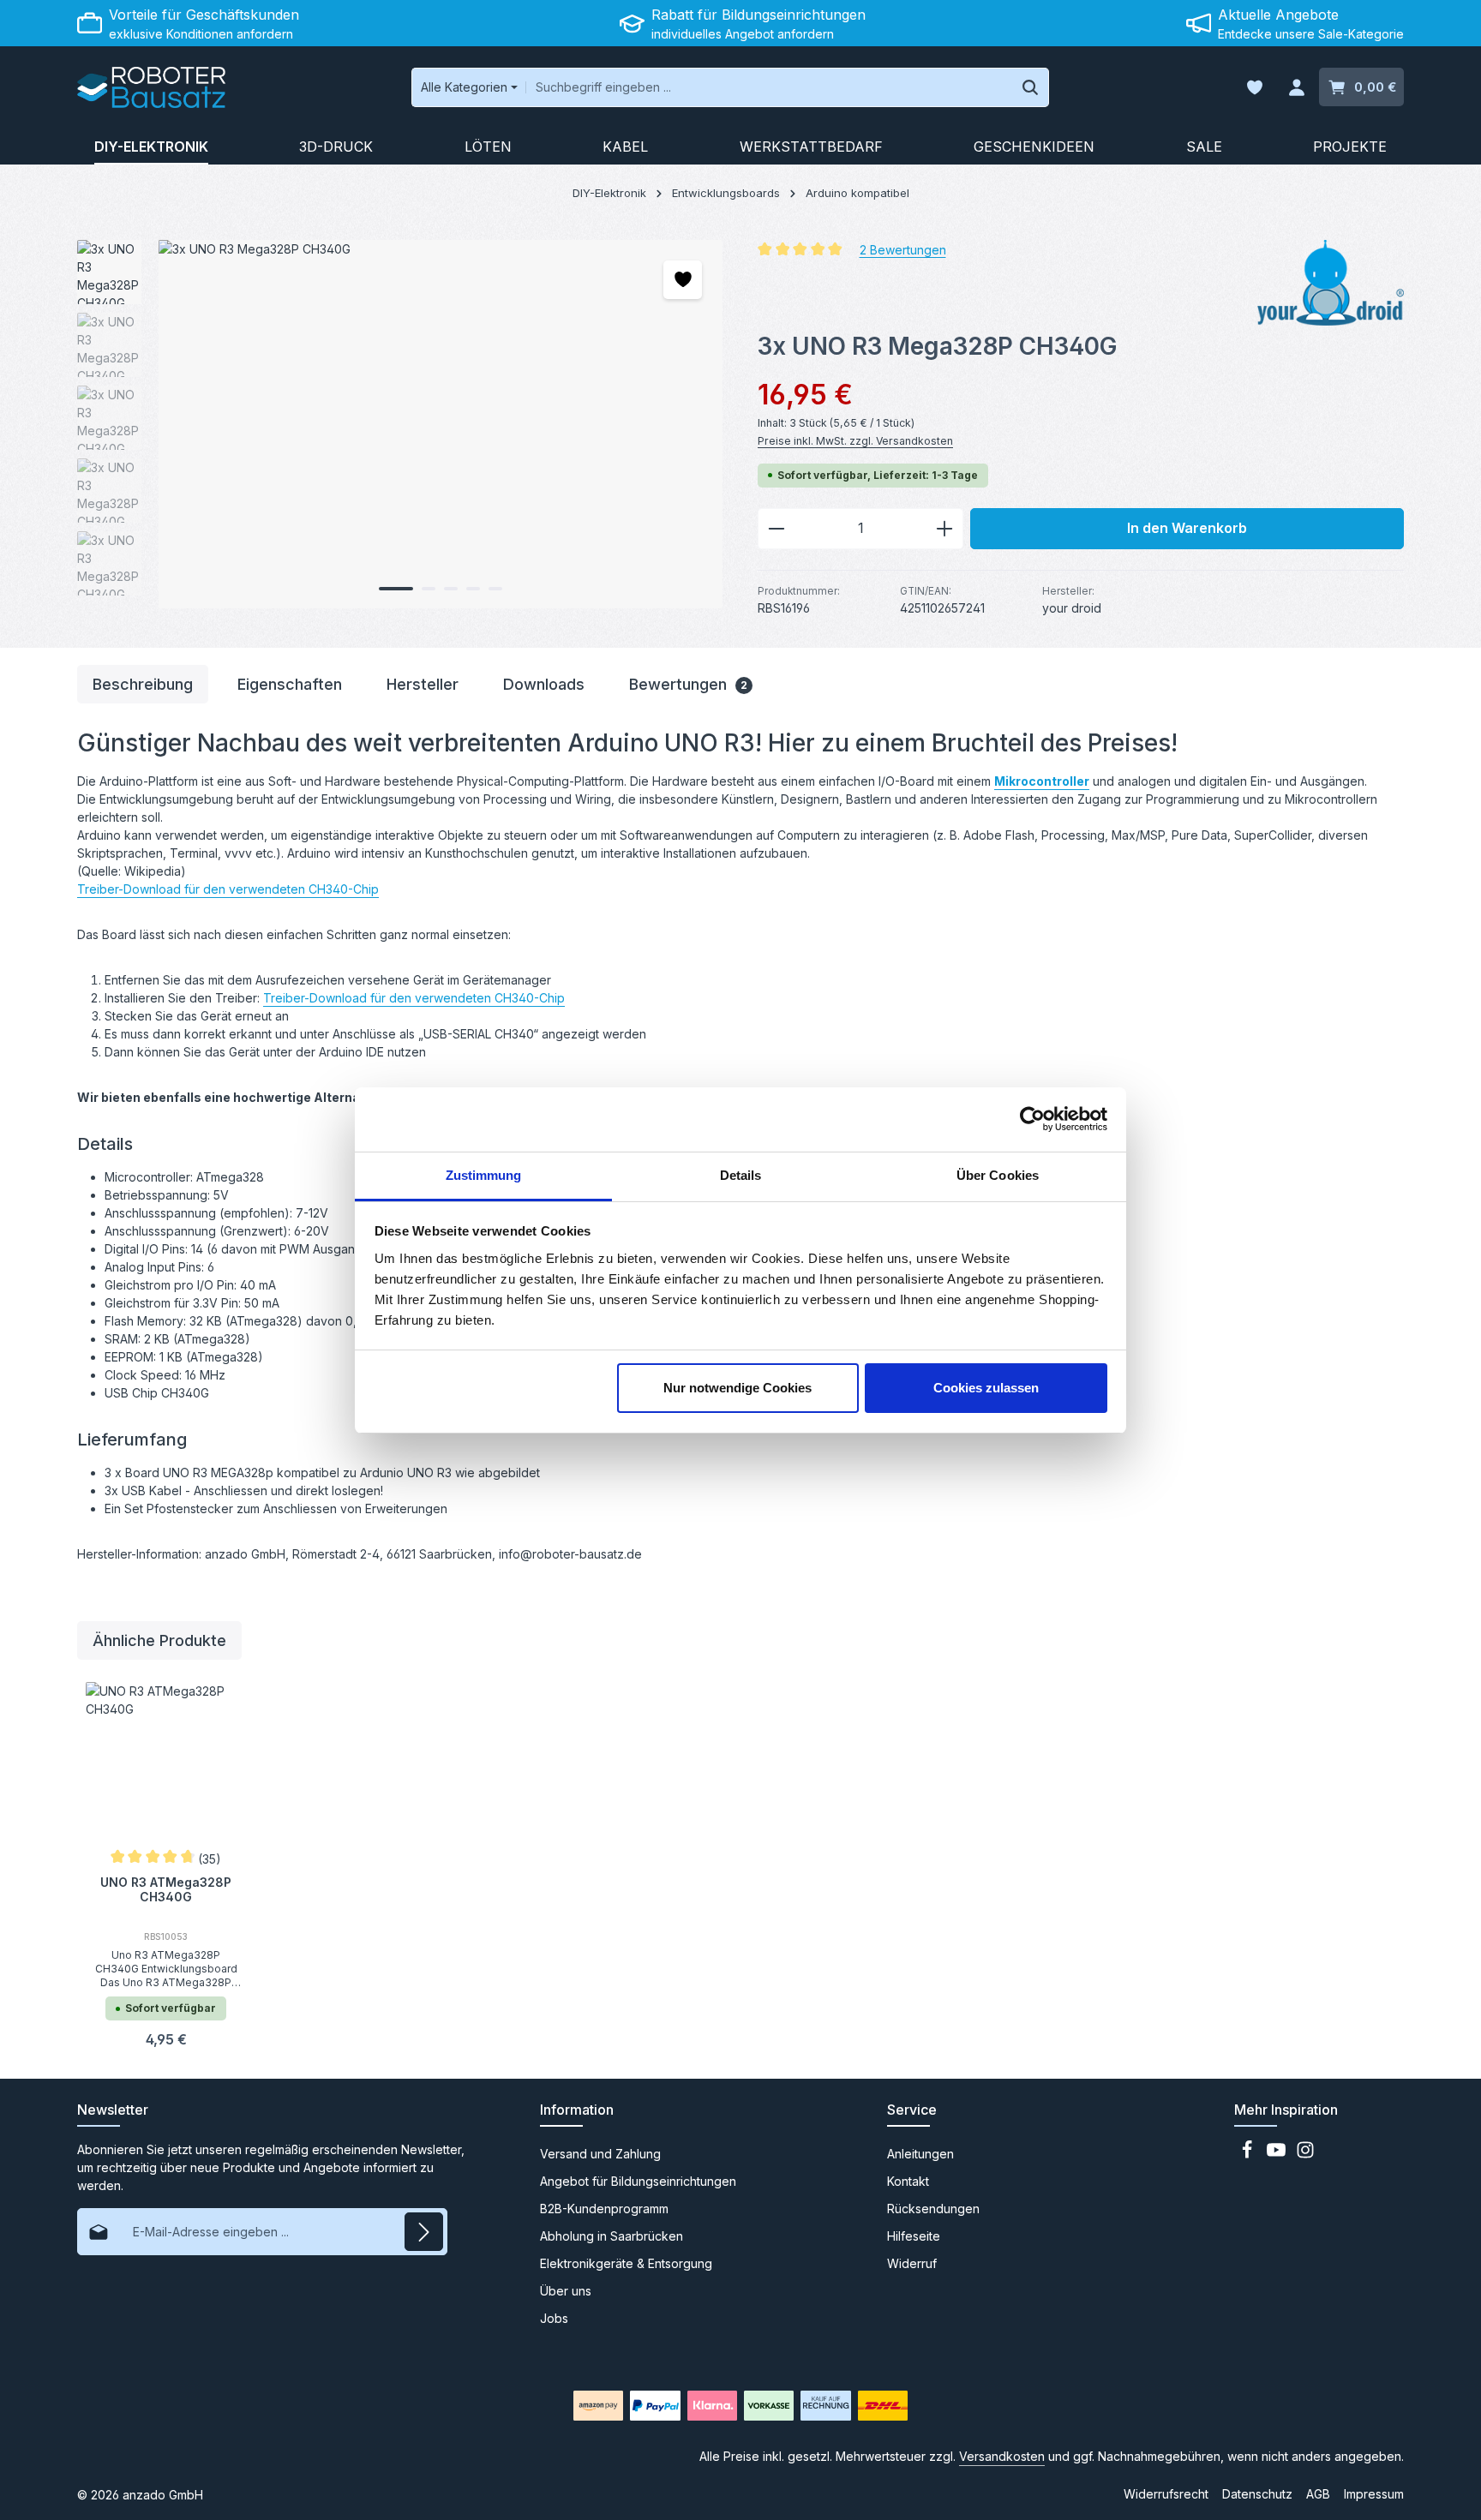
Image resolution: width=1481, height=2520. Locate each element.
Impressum (1374, 2494)
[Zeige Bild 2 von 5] (429, 589)
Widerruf (912, 2263)
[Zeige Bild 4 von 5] (473, 589)
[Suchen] (1031, 87)
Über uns (566, 2291)
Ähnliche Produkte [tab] (159, 1640)
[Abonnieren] (424, 2232)
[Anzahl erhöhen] (945, 529)
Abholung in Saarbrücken (612, 2236)
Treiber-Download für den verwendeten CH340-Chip (228, 889)
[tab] (143, 684)
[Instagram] (1305, 2155)
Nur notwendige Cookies (738, 1388)
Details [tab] (741, 1175)
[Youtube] (1278, 2155)
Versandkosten (1002, 2456)
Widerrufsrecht (1166, 2494)
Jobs (554, 2318)
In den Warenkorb (1187, 528)
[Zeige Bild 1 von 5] (396, 589)
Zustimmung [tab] (484, 1175)
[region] (400, 424)
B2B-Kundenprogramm (604, 2209)
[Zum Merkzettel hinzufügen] (683, 280)
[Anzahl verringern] (776, 529)
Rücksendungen (933, 2209)
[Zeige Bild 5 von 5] (495, 589)
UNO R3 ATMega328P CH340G (166, 1890)
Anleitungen (920, 2154)
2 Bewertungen (903, 249)
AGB (1318, 2494)
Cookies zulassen (986, 1388)
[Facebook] (1249, 2155)
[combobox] (769, 87)
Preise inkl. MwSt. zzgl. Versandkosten (855, 441)
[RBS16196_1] (440, 424)
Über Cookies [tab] (998, 1175)
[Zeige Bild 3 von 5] (451, 589)
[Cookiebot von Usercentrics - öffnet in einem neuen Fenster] (1032, 1119)
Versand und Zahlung (600, 2154)
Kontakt (908, 2181)
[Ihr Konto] (1296, 88)
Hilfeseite (914, 2236)
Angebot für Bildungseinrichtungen (638, 2181)
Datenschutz (1257, 2494)
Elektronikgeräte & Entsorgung (626, 2263)
